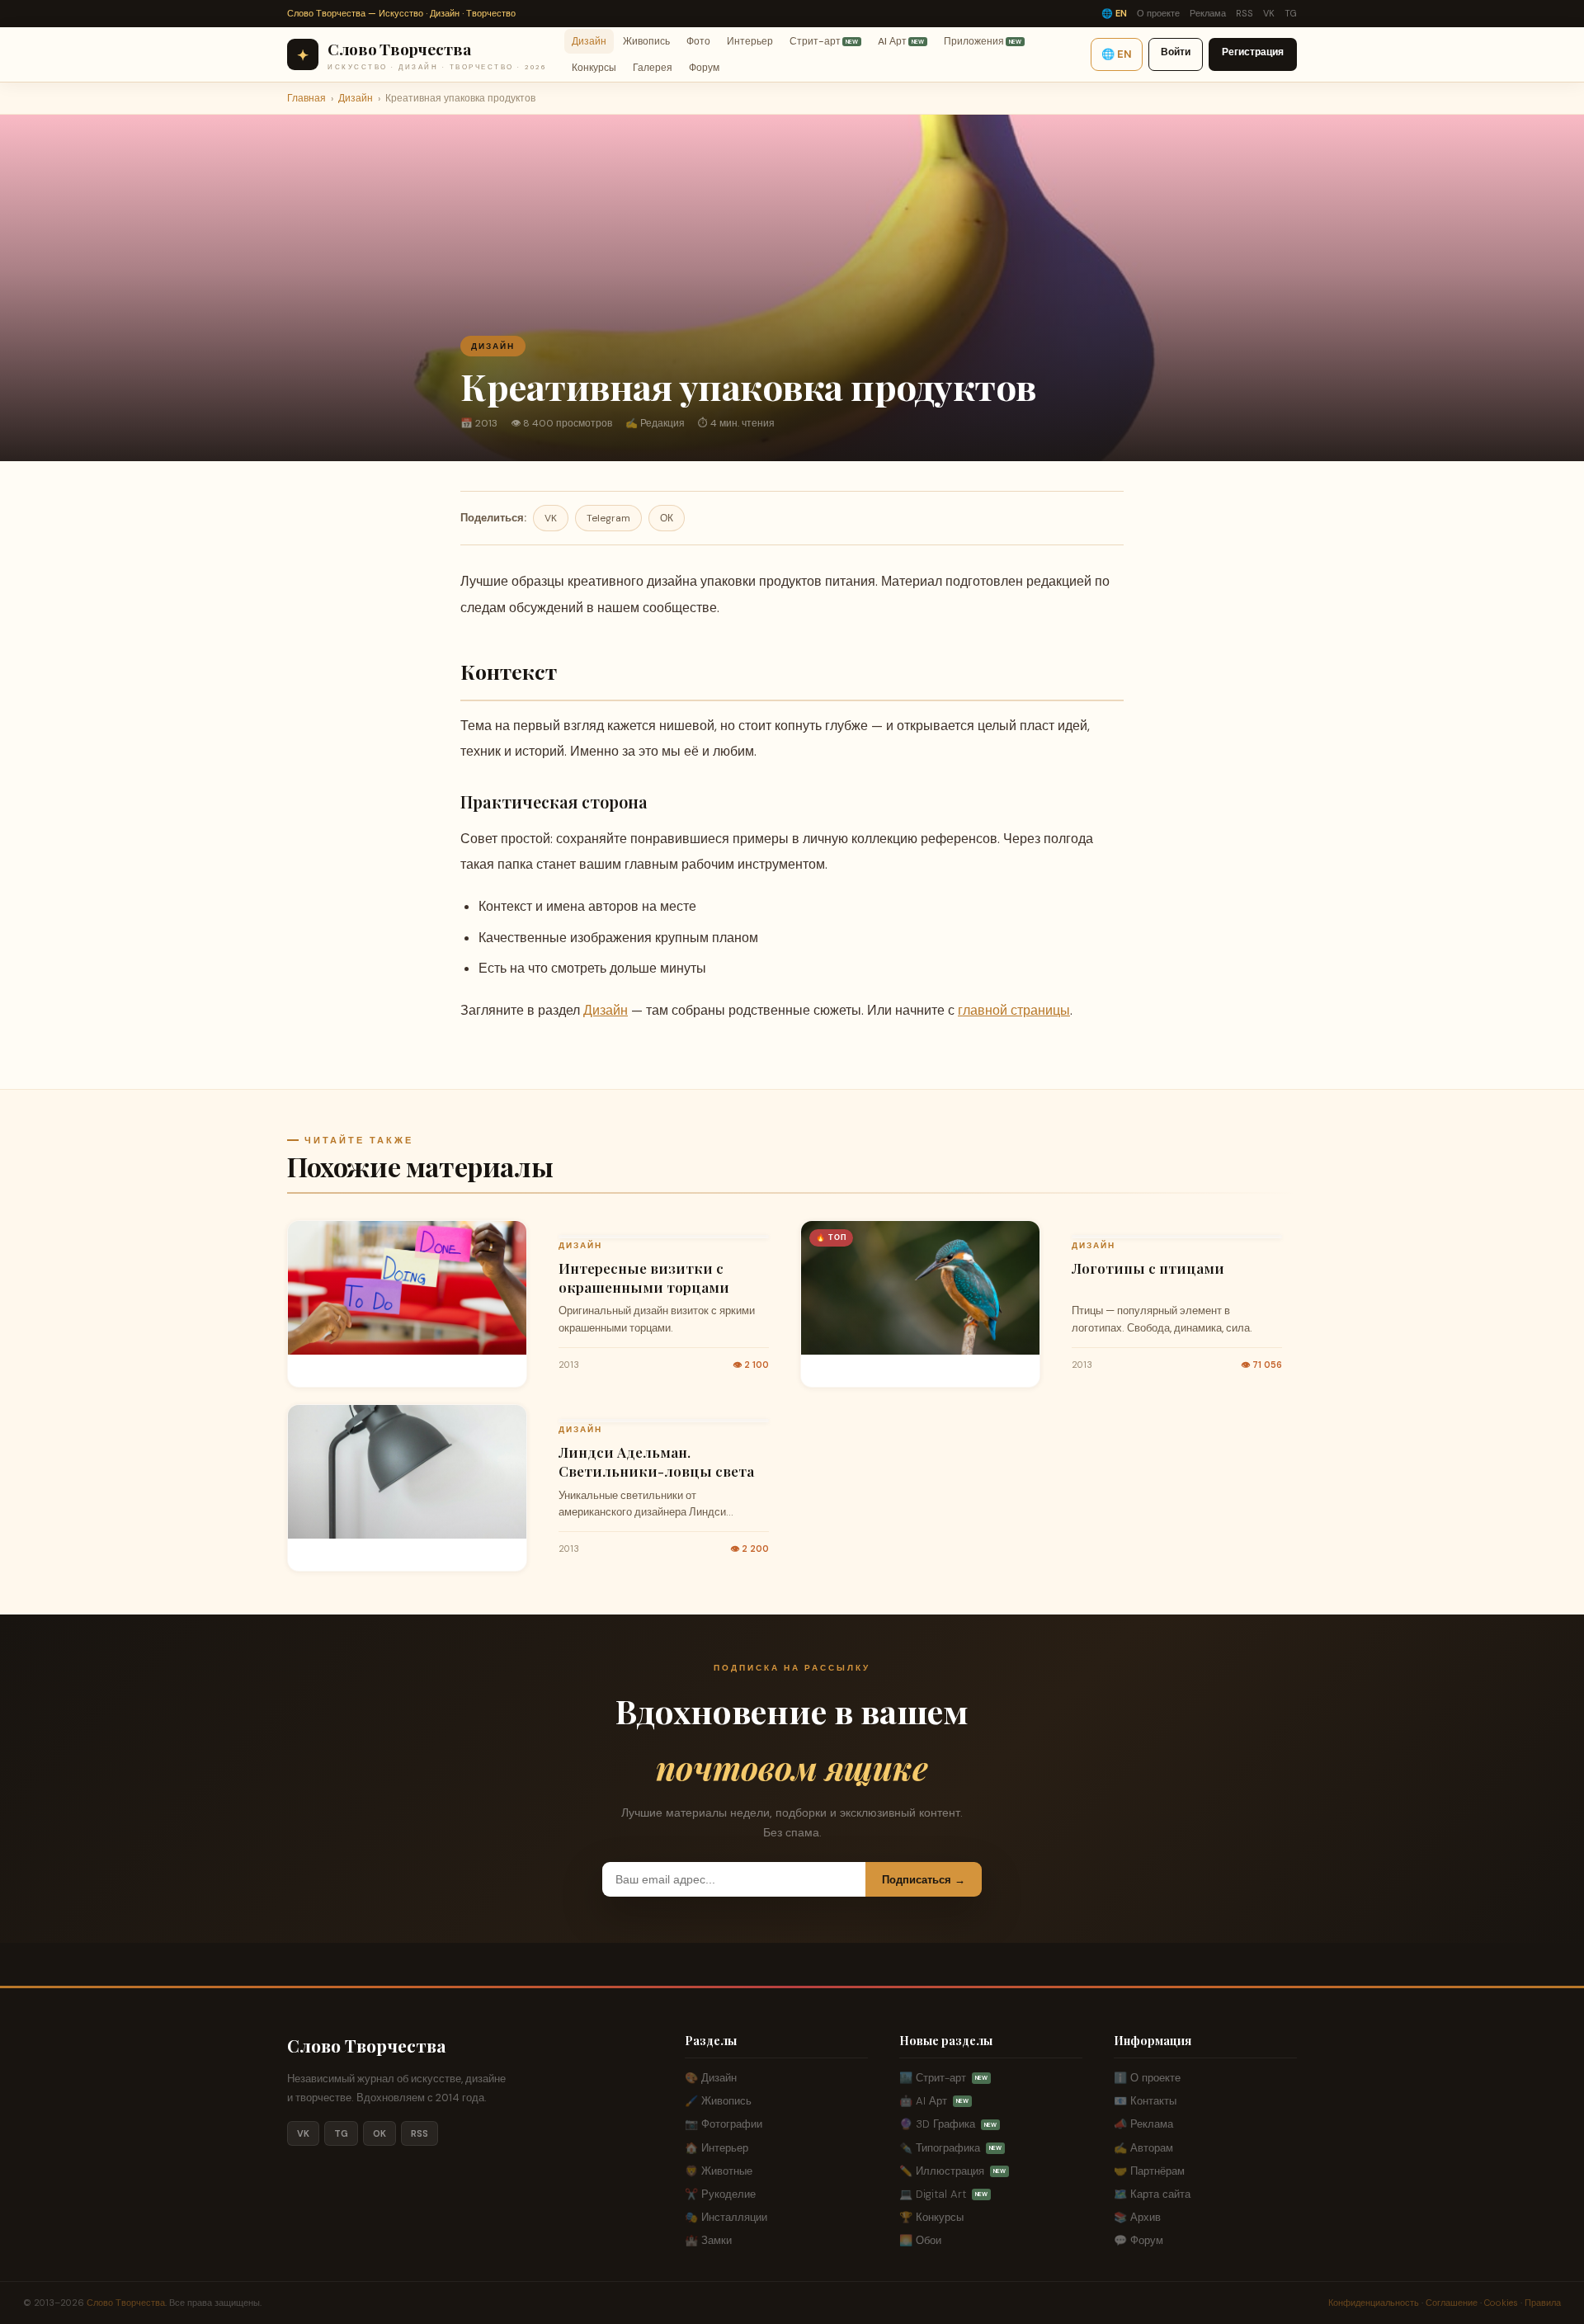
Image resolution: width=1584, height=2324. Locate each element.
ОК (667, 518)
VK (1269, 13)
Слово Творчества (367, 2045)
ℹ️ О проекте (1147, 2078)
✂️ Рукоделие (720, 2194)
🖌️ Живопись (718, 2101)
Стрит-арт (824, 40)
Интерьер (750, 40)
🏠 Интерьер (717, 2148)
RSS (1245, 13)
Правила (1543, 2303)
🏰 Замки (708, 2240)
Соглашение (1452, 2303)
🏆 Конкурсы (931, 2217)
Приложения (983, 40)
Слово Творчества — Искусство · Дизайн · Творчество (401, 13)
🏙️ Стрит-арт (943, 2078)
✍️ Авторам (1143, 2148)
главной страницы (1014, 1010)
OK (379, 2133)
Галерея (653, 68)
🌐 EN (1114, 13)
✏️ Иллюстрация (952, 2171)
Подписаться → (924, 1880)
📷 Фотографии (724, 2124)
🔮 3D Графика (948, 2124)
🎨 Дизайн (711, 2078)
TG (1291, 13)
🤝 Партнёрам (1149, 2171)
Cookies (1501, 2303)
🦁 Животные (719, 2171)
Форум (704, 68)
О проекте (1158, 13)
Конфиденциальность (1374, 2303)
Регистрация (1253, 52)
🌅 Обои (920, 2240)
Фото (698, 40)
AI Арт (901, 40)
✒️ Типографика (950, 2148)
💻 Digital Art (943, 2194)
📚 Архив (1137, 2217)
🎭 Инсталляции (726, 2217)
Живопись (646, 40)
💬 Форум (1138, 2240)
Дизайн (589, 40)
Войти (1176, 52)
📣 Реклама (1143, 2124)
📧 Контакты (1145, 2101)
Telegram (608, 518)
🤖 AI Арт (934, 2101)
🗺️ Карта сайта (1152, 2194)
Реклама (1208, 13)
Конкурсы (594, 68)
